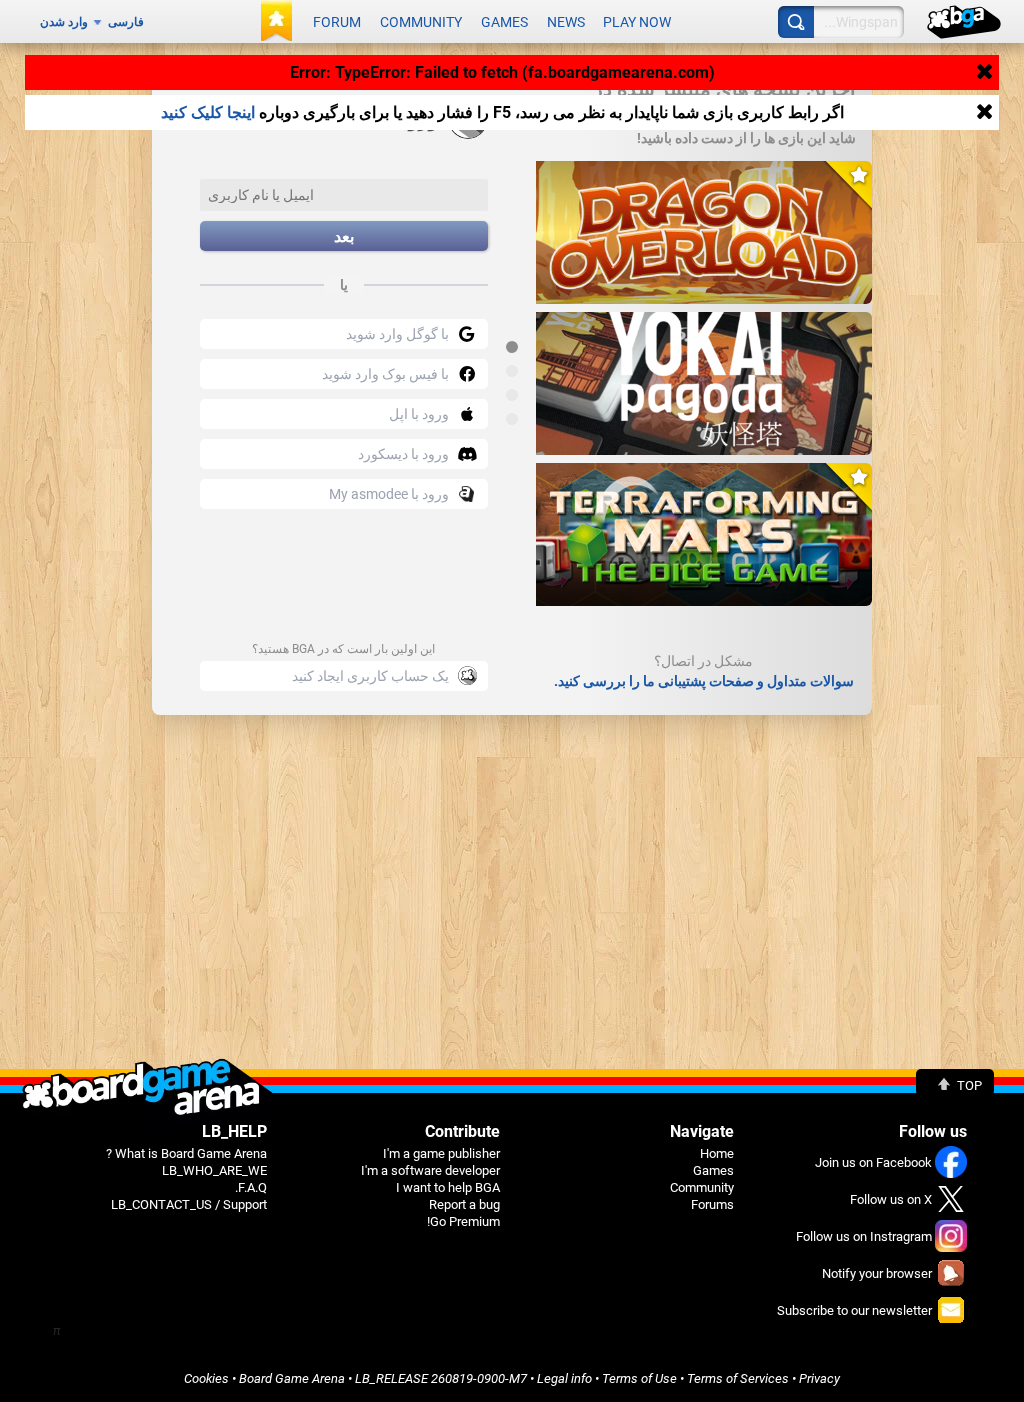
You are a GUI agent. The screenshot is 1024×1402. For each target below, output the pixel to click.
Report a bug (464, 1204)
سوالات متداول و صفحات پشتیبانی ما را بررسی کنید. (704, 681)
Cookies (206, 1378)
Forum (337, 22)
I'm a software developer (430, 1170)
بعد (344, 236)
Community (421, 22)
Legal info (564, 1378)
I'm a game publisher (441, 1153)
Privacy (819, 1378)
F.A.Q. (251, 1187)
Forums (712, 1204)
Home (717, 1153)
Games (504, 22)
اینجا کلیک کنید (208, 112)
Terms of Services (738, 1378)
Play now (637, 22)
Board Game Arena (292, 1378)
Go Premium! (463, 1221)
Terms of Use (639, 1378)
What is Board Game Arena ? (186, 1153)
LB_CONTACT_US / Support (189, 1204)
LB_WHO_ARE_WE (214, 1170)
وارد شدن (64, 22)
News (566, 22)
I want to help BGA (448, 1187)
